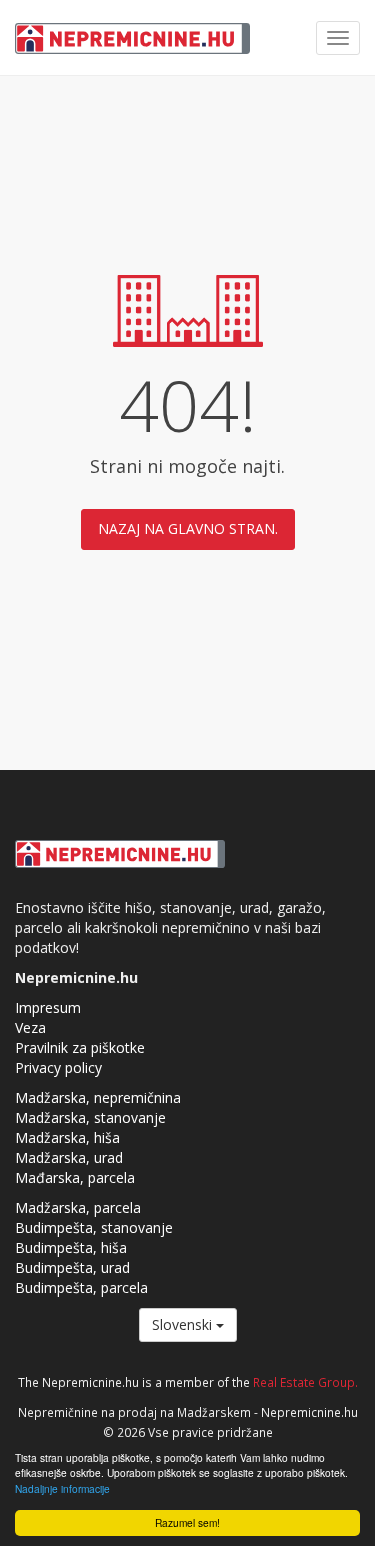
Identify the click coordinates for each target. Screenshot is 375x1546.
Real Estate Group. (305, 1382)
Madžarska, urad (69, 1157)
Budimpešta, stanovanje (94, 1227)
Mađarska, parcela (75, 1177)
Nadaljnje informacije (62, 1488)
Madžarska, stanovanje (90, 1117)
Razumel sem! (187, 1522)
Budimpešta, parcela (81, 1287)
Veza (30, 1027)
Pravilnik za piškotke (80, 1047)
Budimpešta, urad (72, 1267)
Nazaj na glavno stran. (188, 528)
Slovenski (184, 1324)
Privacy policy (58, 1067)
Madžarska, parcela (78, 1207)
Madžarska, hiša (67, 1137)
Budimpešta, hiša (71, 1247)
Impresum (48, 1007)
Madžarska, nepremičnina (98, 1097)
